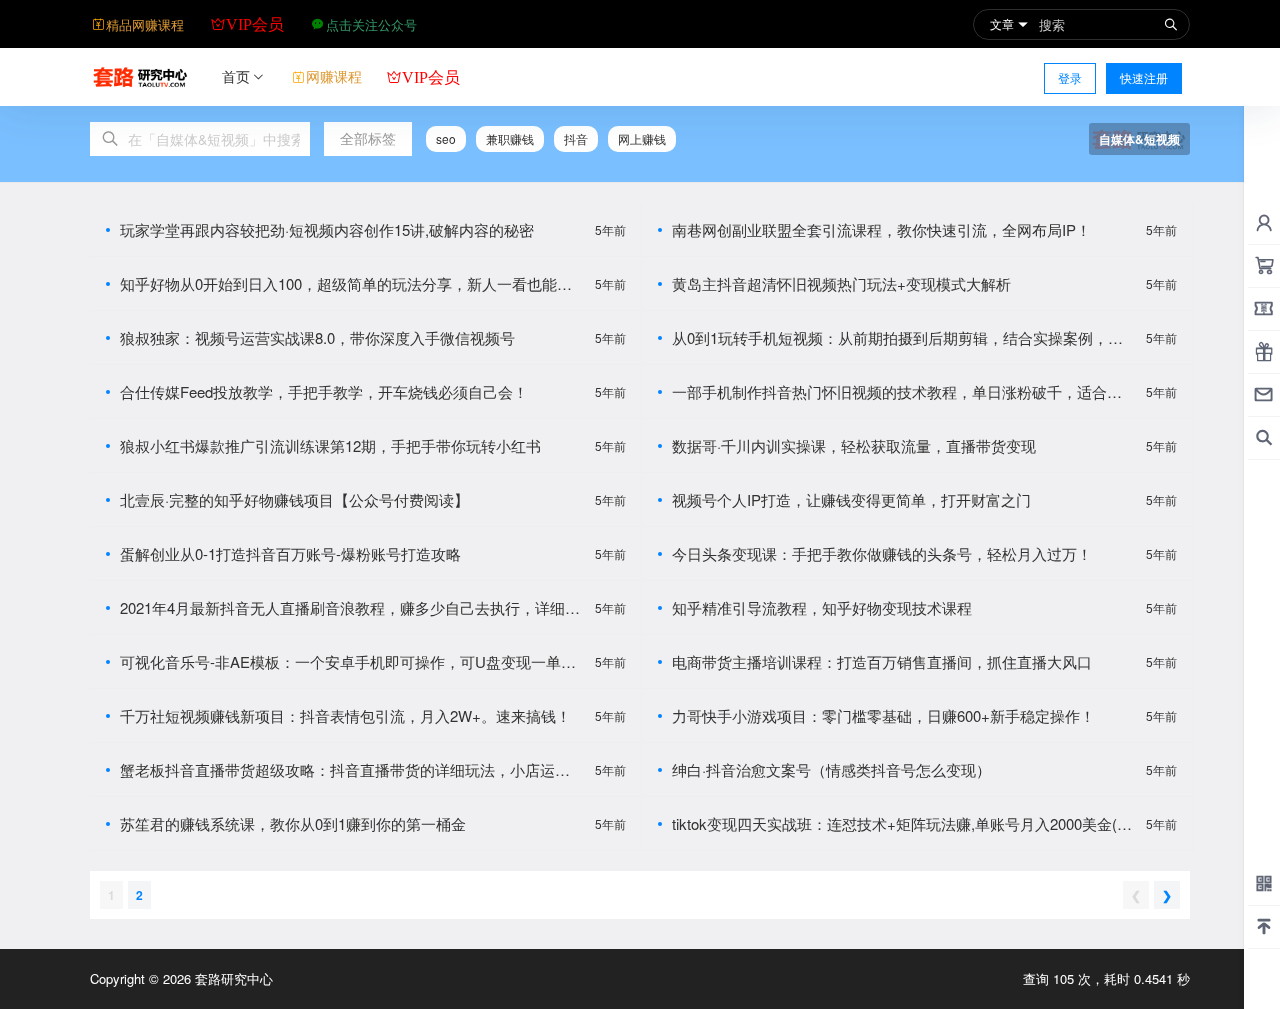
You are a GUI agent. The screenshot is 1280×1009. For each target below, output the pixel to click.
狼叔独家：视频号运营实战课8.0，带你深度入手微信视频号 (317, 337)
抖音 (576, 138)
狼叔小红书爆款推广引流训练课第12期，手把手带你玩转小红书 (330, 445)
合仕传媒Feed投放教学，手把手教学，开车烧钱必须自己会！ (324, 391)
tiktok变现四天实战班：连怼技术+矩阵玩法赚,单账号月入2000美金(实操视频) (902, 823)
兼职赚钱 (510, 138)
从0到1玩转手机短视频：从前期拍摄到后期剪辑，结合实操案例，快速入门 (897, 337)
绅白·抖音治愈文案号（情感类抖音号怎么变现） (831, 769)
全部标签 (368, 138)
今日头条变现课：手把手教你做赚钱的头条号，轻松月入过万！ (882, 553)
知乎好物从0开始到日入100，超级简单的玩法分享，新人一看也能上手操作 (346, 283)
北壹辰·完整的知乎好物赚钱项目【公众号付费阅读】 (294, 499)
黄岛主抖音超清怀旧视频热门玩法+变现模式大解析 (841, 283)
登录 (1070, 77)
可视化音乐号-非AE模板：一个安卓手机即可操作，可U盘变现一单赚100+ (352, 661)
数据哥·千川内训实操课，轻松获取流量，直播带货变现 (854, 445)
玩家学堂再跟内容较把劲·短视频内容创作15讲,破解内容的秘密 (327, 229)
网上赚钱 (642, 138)
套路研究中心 (232, 978)
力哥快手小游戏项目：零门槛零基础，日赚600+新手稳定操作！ (883, 715)
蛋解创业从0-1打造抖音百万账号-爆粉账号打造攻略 (290, 553)
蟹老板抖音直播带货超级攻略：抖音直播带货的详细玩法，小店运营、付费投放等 (337, 769)
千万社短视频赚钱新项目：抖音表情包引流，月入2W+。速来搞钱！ (345, 715)
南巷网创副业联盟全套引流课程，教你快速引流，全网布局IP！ (881, 229)
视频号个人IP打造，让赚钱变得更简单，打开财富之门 (851, 499)
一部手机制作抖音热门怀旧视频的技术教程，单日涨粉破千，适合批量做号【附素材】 (897, 391)
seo (446, 138)
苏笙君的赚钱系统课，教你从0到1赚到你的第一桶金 (293, 823)
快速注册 (1144, 77)
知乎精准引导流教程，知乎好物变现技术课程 (822, 607)
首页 (236, 76)
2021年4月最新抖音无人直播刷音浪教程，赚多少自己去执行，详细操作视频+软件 (350, 607)
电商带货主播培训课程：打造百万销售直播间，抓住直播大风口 (882, 661)
